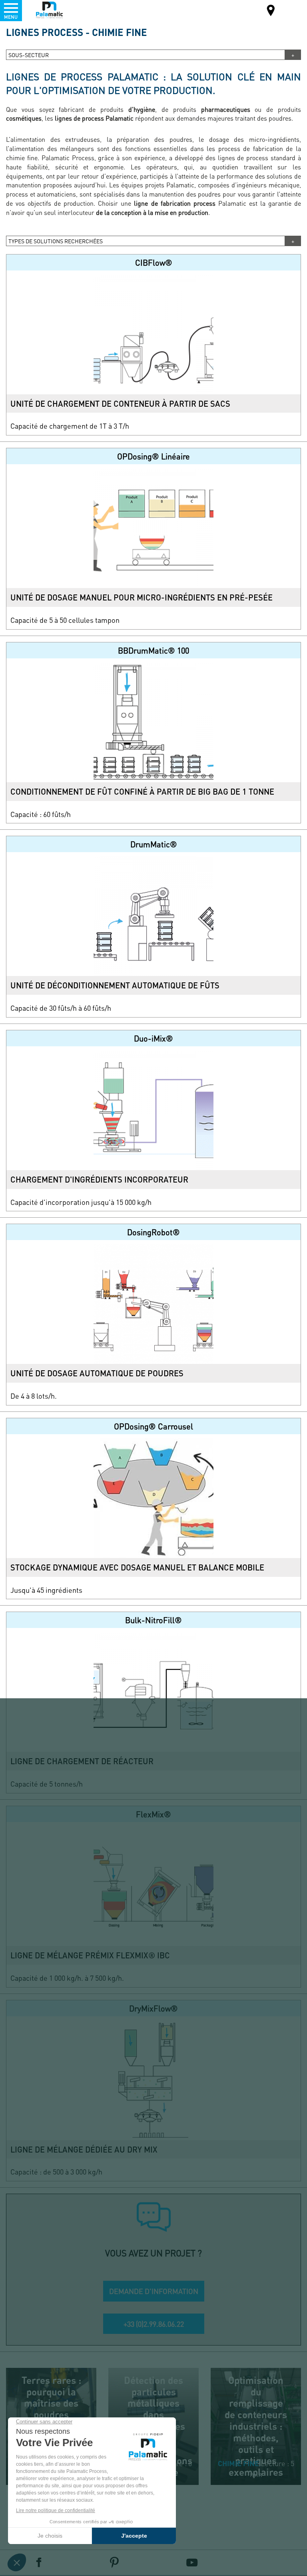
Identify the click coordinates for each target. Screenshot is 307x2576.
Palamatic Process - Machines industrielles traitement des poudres (49, 10)
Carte (271, 11)
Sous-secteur (29, 55)
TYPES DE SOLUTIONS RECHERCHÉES (56, 241)
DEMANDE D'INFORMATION (154, 2291)
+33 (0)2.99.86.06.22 (154, 2324)
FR (291, 10)
